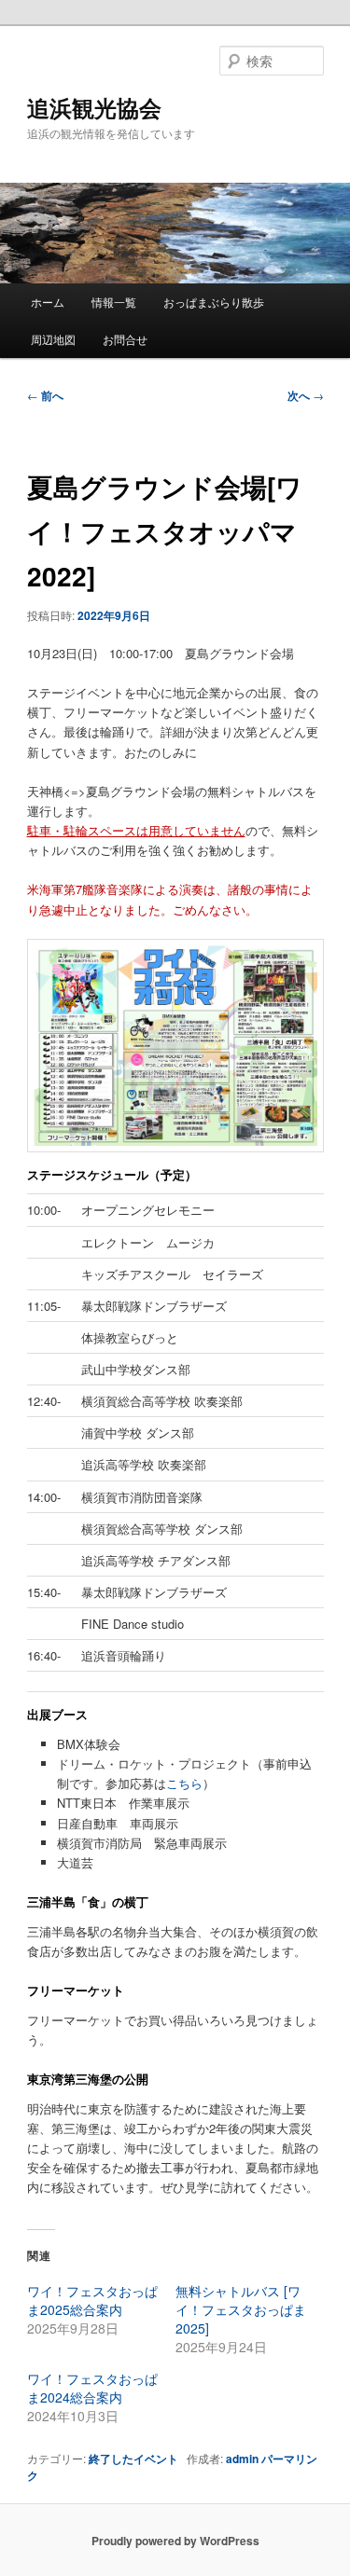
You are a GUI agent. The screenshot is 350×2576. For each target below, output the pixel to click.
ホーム (48, 302)
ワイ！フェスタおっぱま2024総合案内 (92, 2388)
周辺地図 (53, 339)
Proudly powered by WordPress (175, 2541)
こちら (184, 1783)
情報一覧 (114, 302)
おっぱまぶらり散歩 (214, 302)
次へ (306, 395)
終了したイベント (133, 2459)
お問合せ (125, 339)
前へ (45, 395)
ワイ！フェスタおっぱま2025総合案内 (92, 2300)
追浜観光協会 (94, 107)
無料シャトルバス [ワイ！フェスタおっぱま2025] (241, 2309)
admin (242, 2459)
